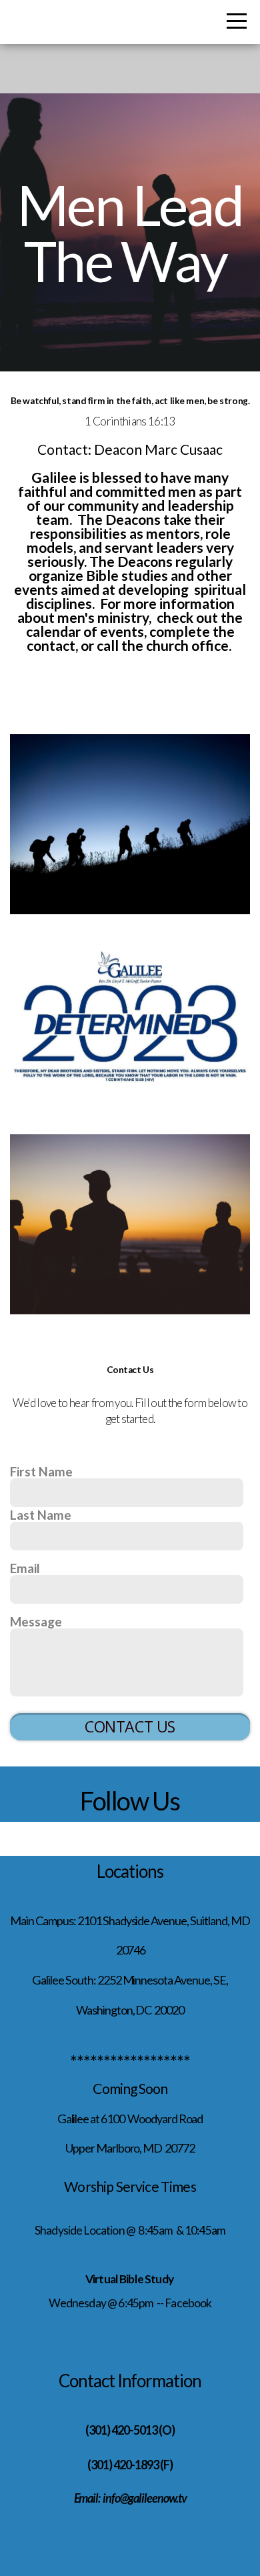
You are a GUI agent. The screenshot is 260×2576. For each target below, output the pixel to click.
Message (36, 1621)
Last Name (41, 1515)
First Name (41, 1471)
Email (25, 1568)
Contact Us (130, 1726)
